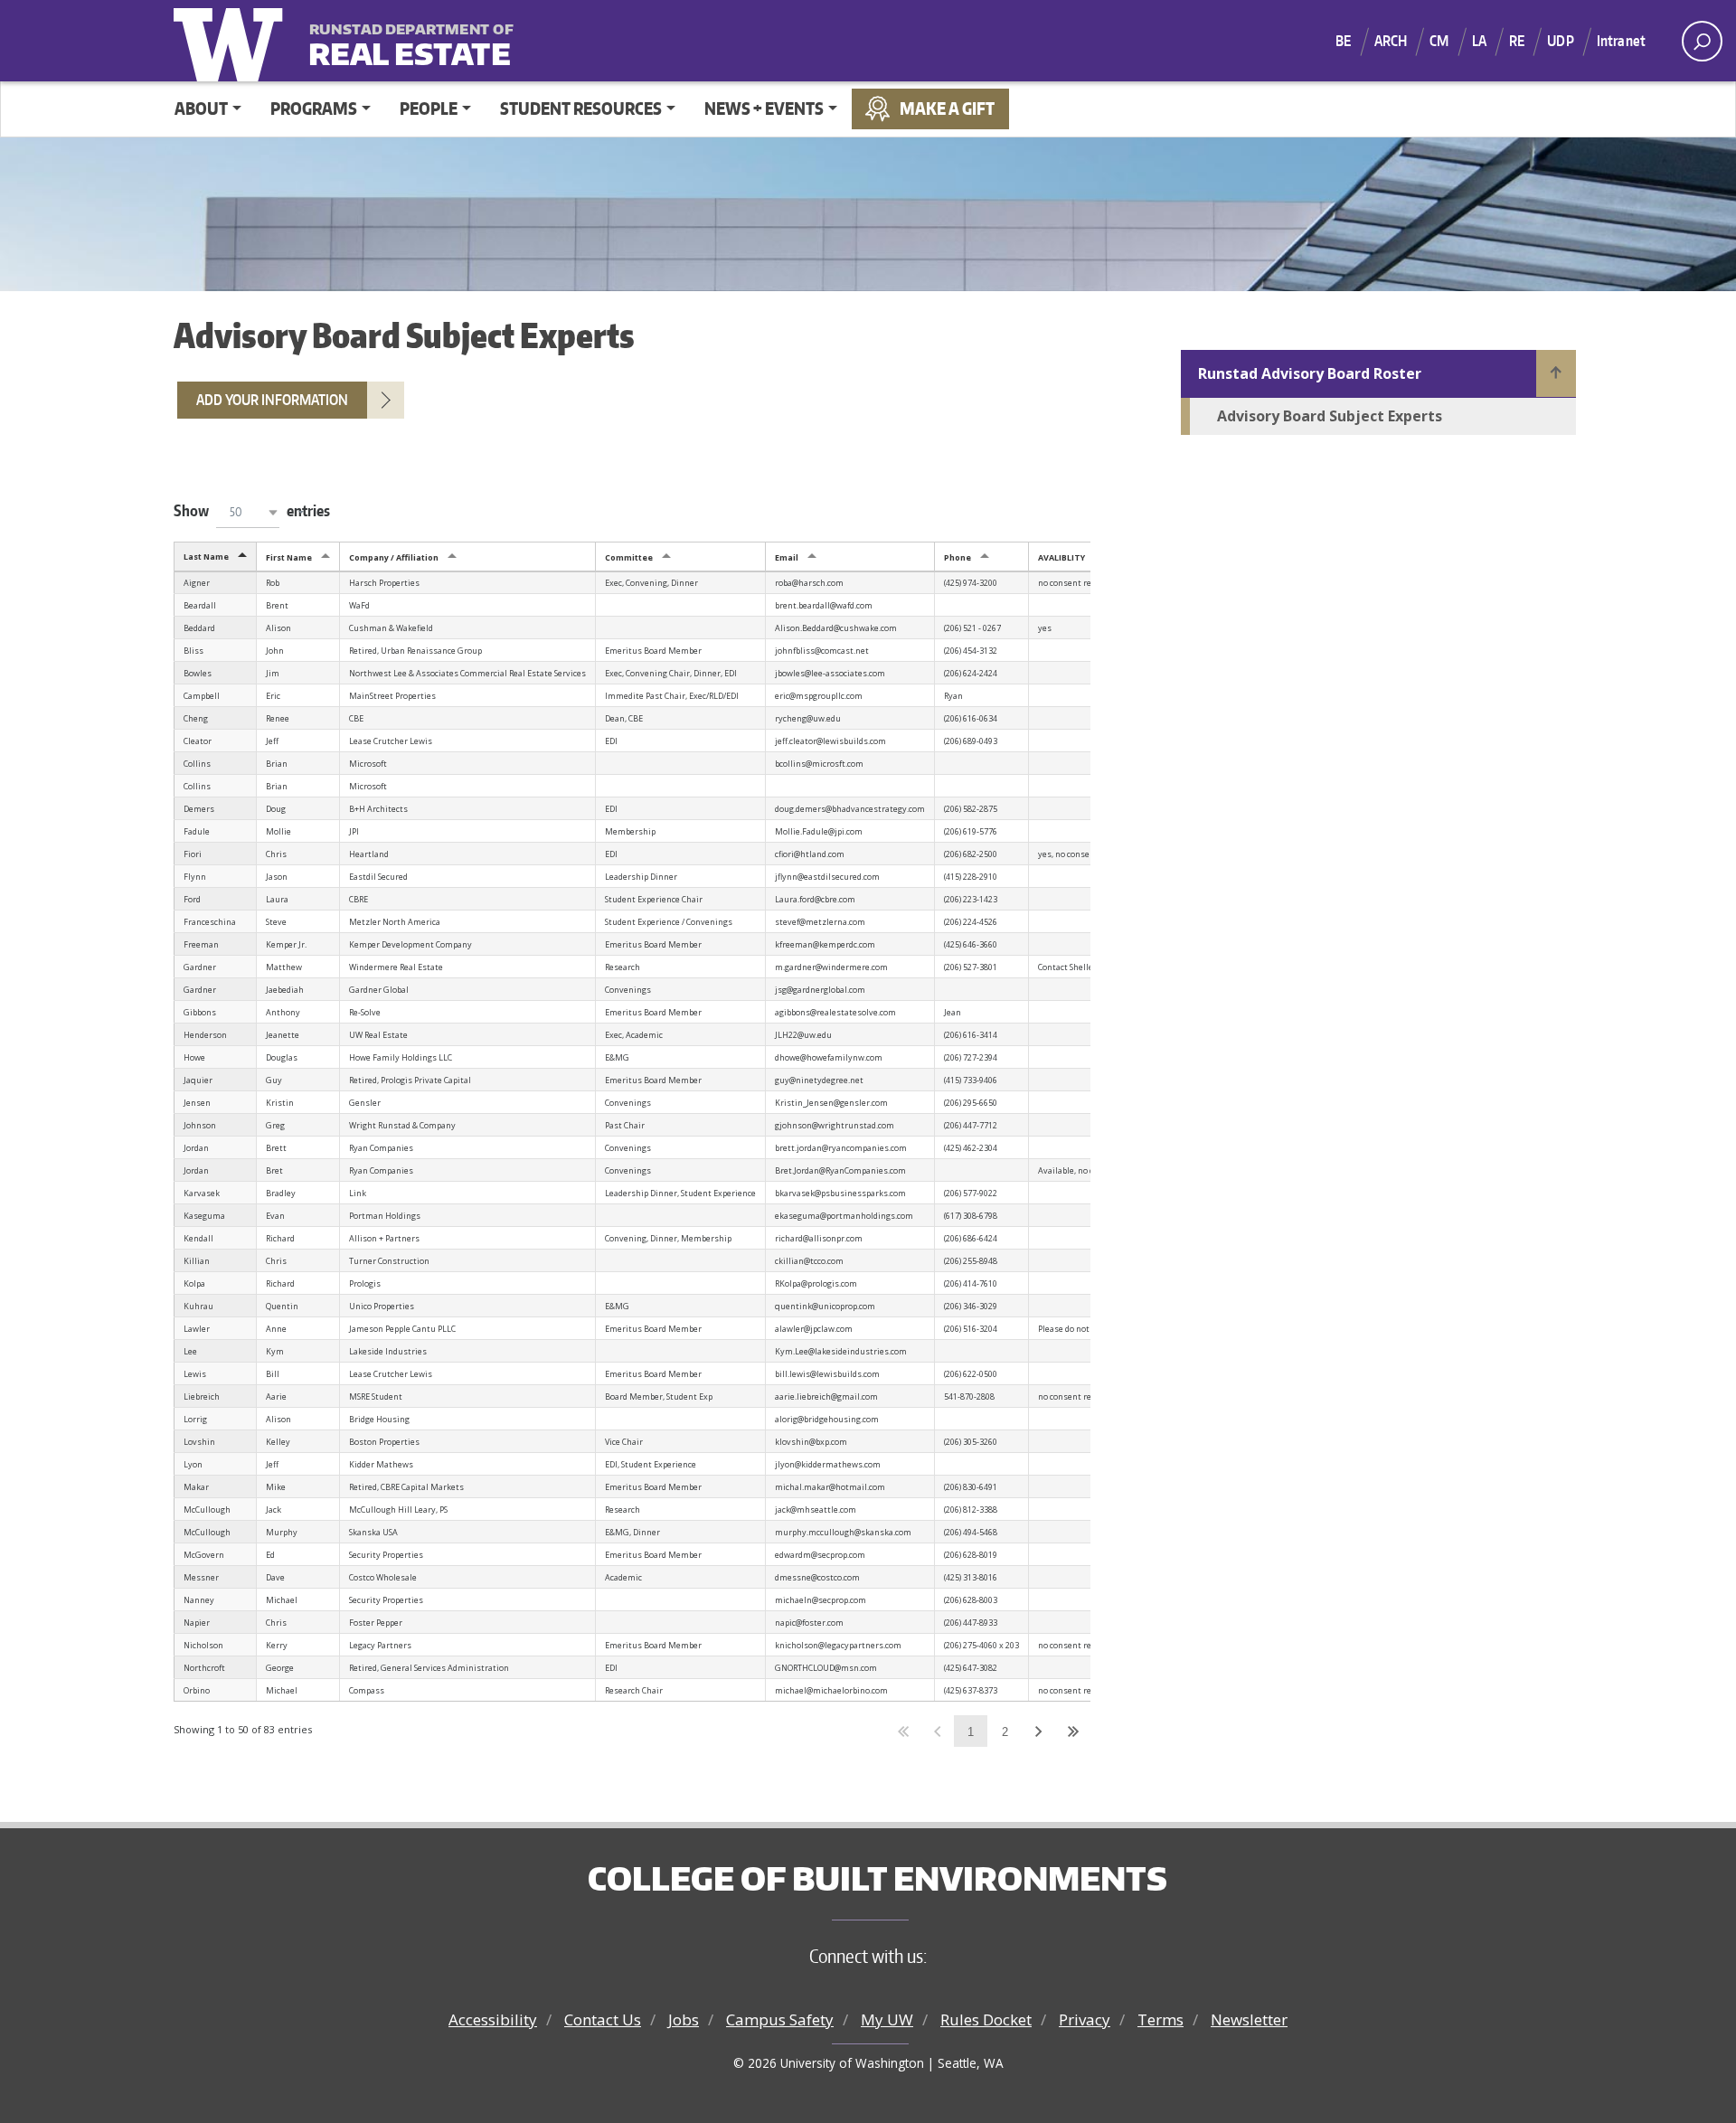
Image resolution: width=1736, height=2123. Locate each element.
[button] (248, 512)
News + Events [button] (764, 108)
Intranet (1621, 41)
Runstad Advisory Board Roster (1310, 373)
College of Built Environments (877, 1878)
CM (1439, 41)
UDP (1560, 41)
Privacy (1085, 2019)
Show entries (252, 510)
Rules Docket (986, 2019)
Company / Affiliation (394, 557)
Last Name (206, 557)
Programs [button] (314, 108)
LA (1479, 41)
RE (1517, 41)
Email (787, 557)
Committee (629, 557)
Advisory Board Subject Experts (1330, 416)
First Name (289, 557)
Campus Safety (780, 2019)
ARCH (1391, 41)
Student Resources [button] (581, 108)
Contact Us (603, 2019)
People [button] (429, 108)
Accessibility (493, 2019)
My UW (887, 2019)
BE (1343, 41)
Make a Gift (947, 108)
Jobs (684, 2019)
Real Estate (409, 42)
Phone (958, 557)
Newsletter (1249, 2019)
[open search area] (1702, 41)
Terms (1160, 2019)
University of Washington (232, 41)
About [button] (201, 108)
